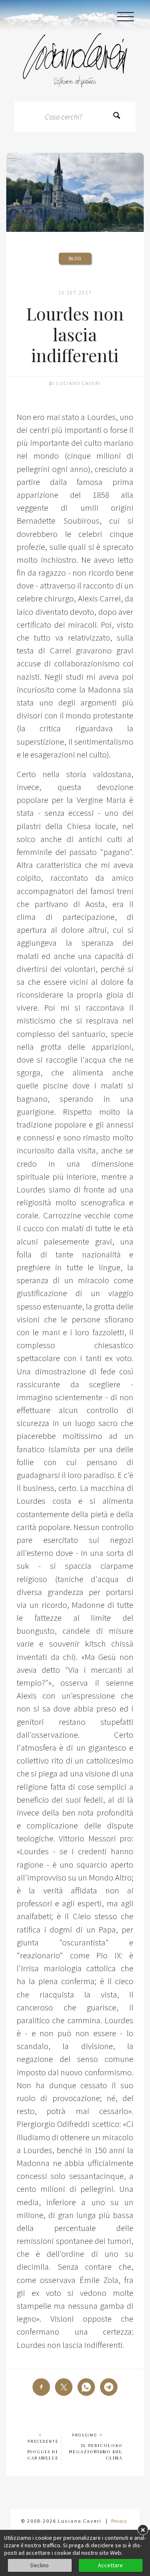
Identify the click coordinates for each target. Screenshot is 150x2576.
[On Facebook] (41, 2387)
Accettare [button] (110, 2565)
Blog (75, 258)
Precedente (43, 2450)
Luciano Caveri (79, 383)
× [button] (143, 2530)
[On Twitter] (64, 2387)
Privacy (119, 2521)
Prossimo (96, 2447)
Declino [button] (40, 2565)
